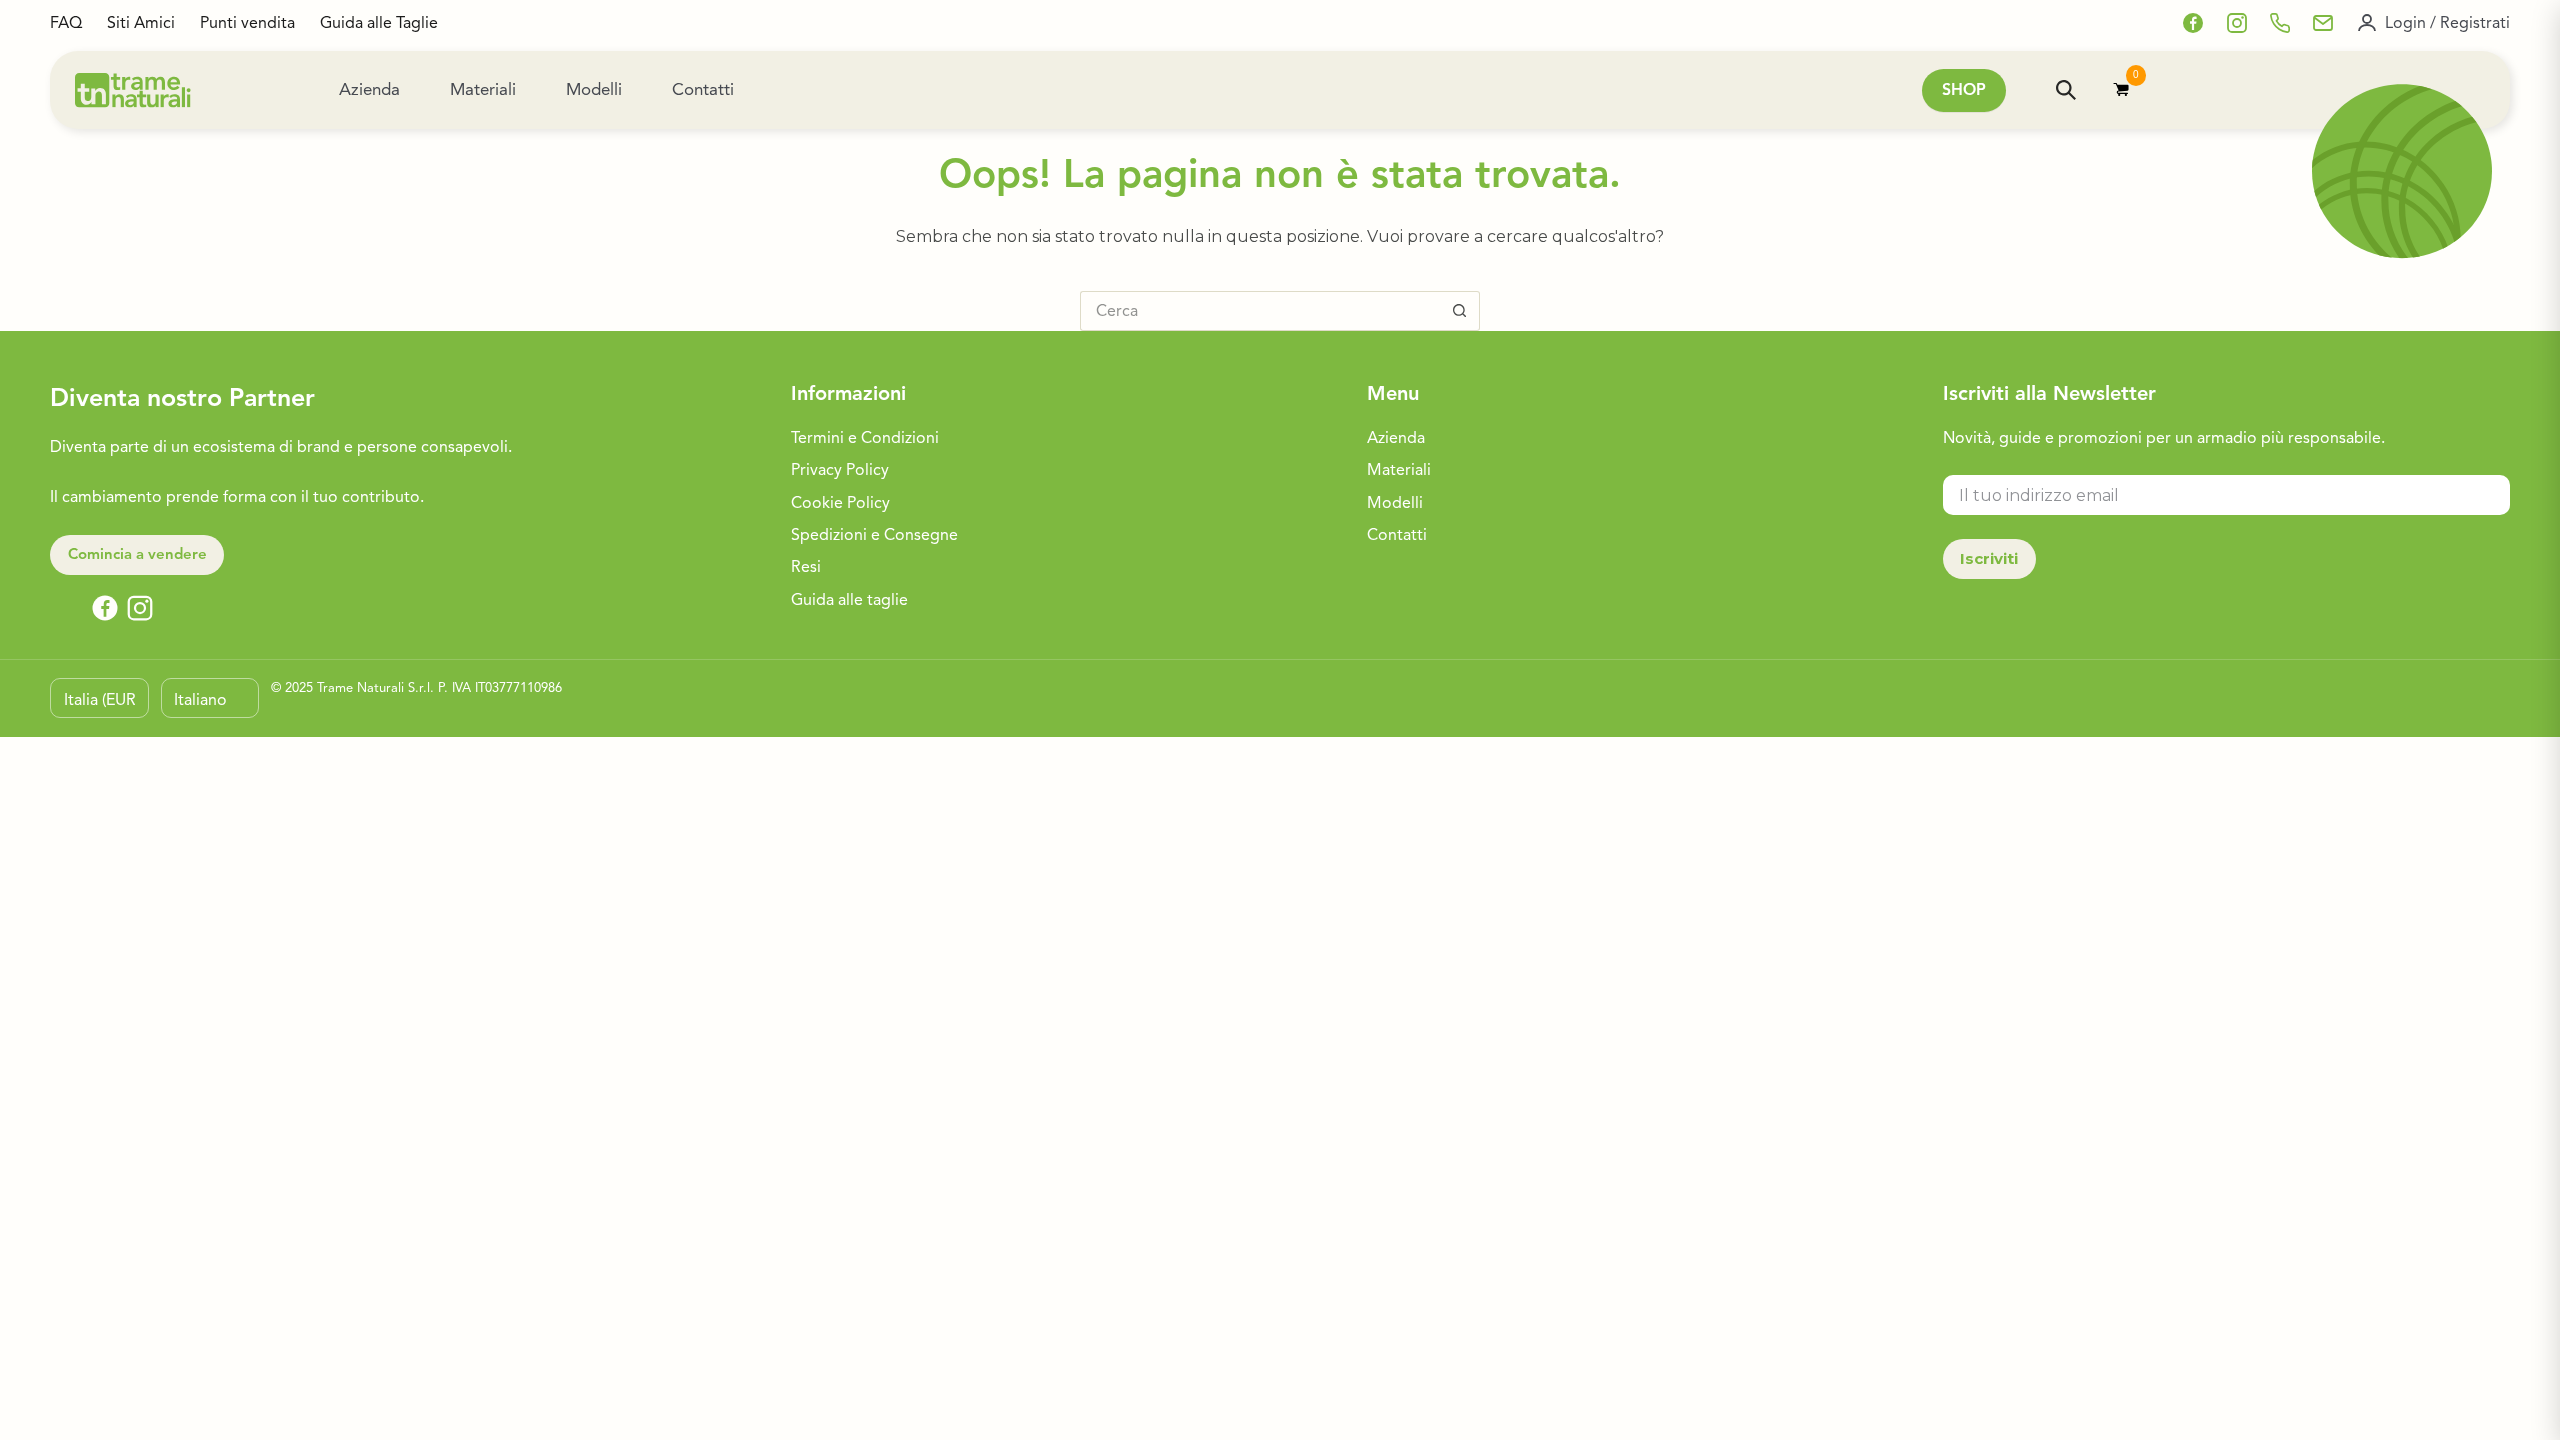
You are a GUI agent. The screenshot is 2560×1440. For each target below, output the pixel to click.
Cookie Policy (840, 503)
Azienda (369, 89)
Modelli (594, 89)
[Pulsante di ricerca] (1460, 311)
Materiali (483, 89)
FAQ (66, 23)
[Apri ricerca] (2066, 90)
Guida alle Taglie (379, 23)
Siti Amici (141, 23)
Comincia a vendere (137, 554)
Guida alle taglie (849, 600)
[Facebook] (2193, 23)
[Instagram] (2237, 23)
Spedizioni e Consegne (874, 535)
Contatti (703, 89)
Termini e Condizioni (865, 438)
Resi (806, 567)
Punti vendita (247, 23)
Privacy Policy (840, 470)
